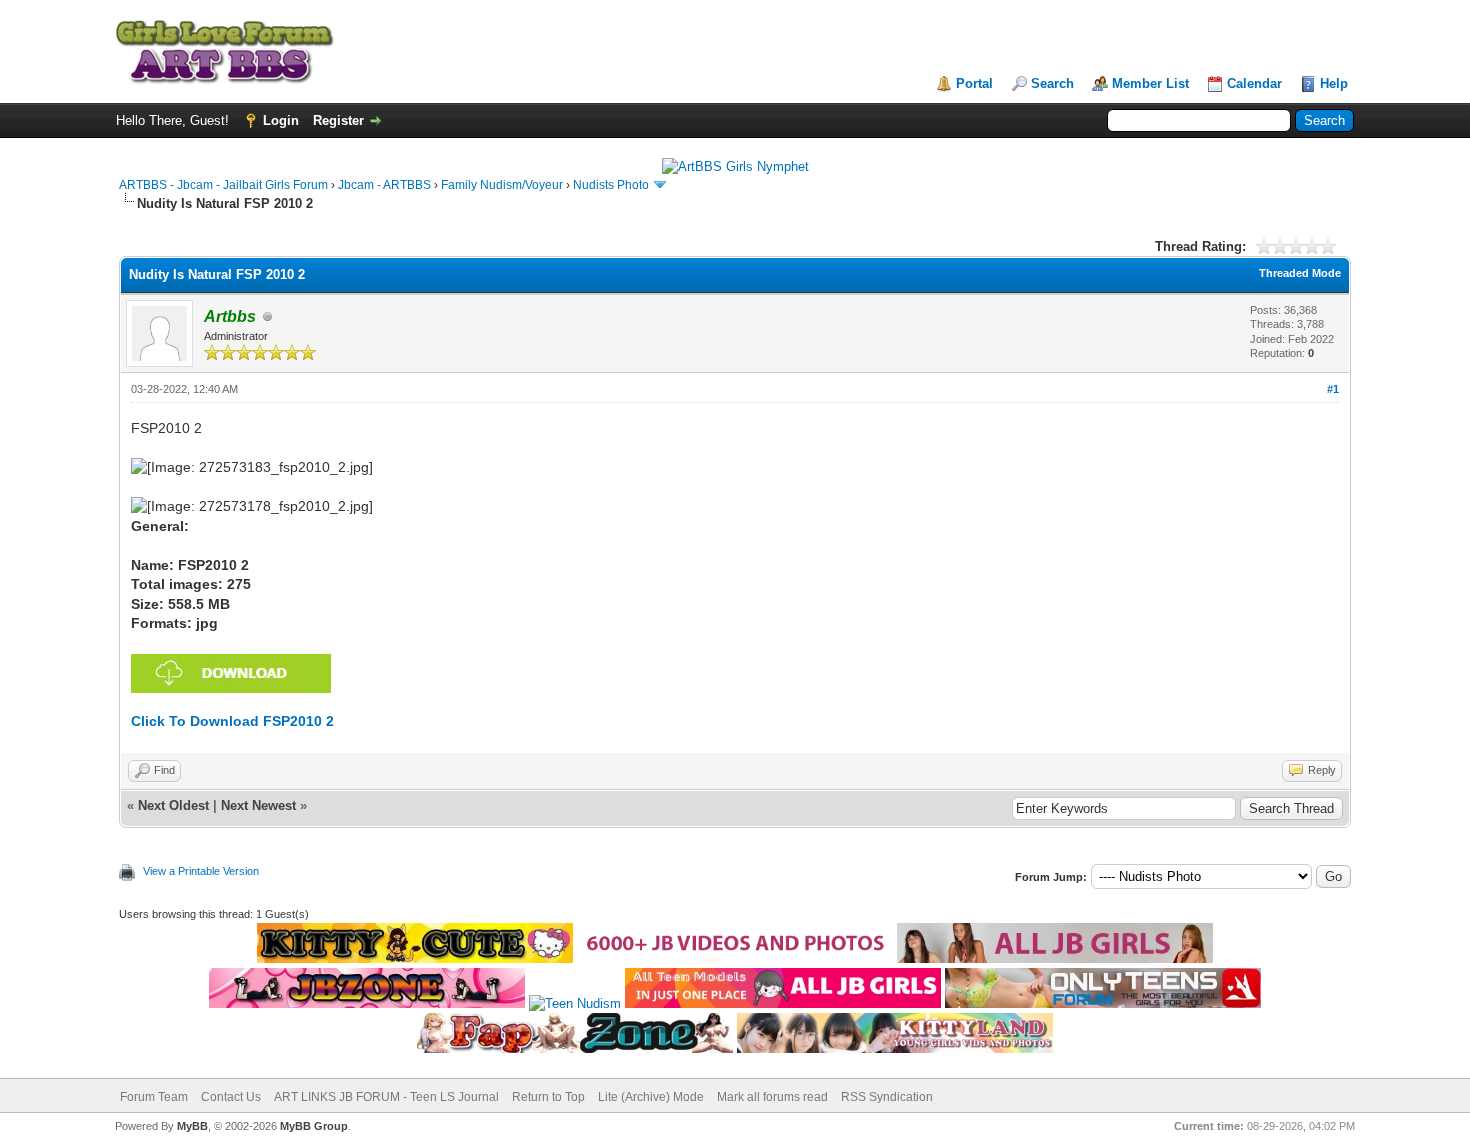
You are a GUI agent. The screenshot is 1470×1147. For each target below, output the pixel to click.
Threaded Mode (1300, 273)
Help (1334, 83)
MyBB (192, 1126)
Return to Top (548, 1097)
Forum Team (154, 1097)
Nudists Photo (611, 185)
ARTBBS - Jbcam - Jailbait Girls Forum (223, 185)
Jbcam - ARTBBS (384, 185)
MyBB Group (314, 1126)
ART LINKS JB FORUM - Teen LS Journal (386, 1097)
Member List (1150, 83)
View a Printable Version (201, 871)
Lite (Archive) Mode (651, 1097)
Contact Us (231, 1097)
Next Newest (258, 805)
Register (338, 120)
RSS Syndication (887, 1097)
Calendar (1254, 83)
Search (1052, 83)
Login (281, 120)
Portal (974, 83)
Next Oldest (173, 805)
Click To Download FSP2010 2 (232, 721)
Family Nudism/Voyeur (502, 185)
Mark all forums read (772, 1097)
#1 (1333, 389)
